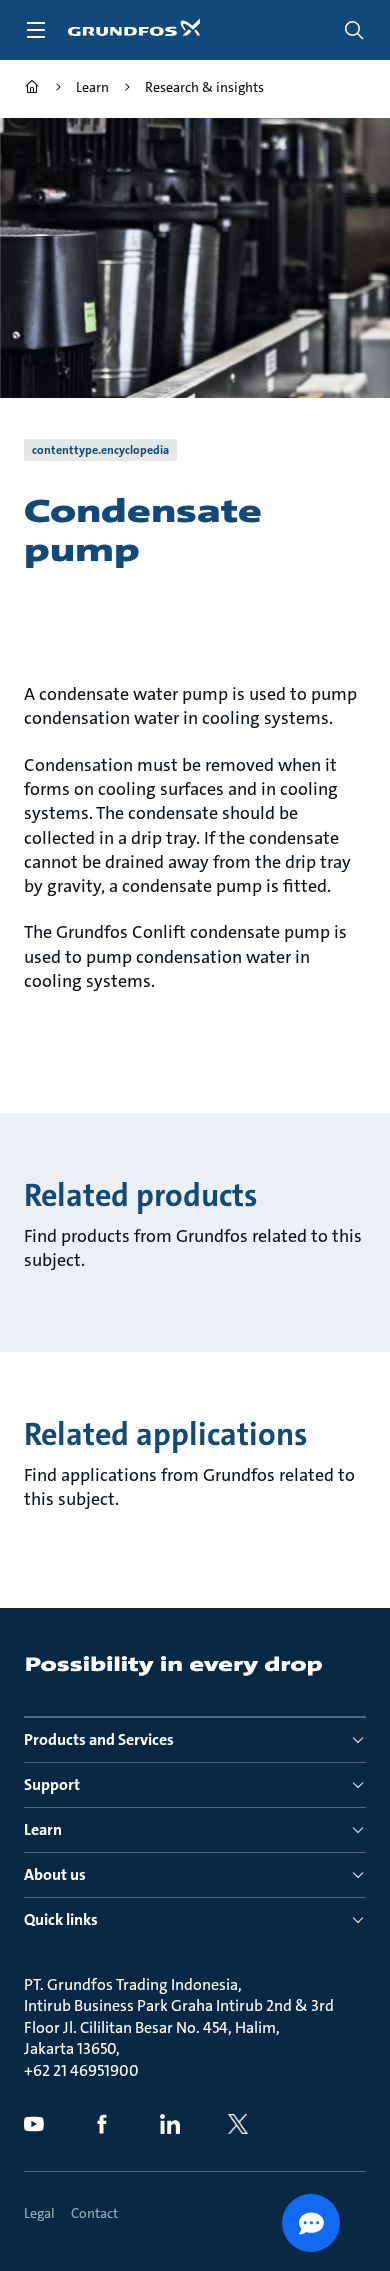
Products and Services (99, 1739)
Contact (94, 2213)
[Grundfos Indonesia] (32, 89)
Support (52, 1784)
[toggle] (36, 30)
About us (55, 1874)
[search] (354, 30)
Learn (43, 1829)
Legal (39, 2213)
